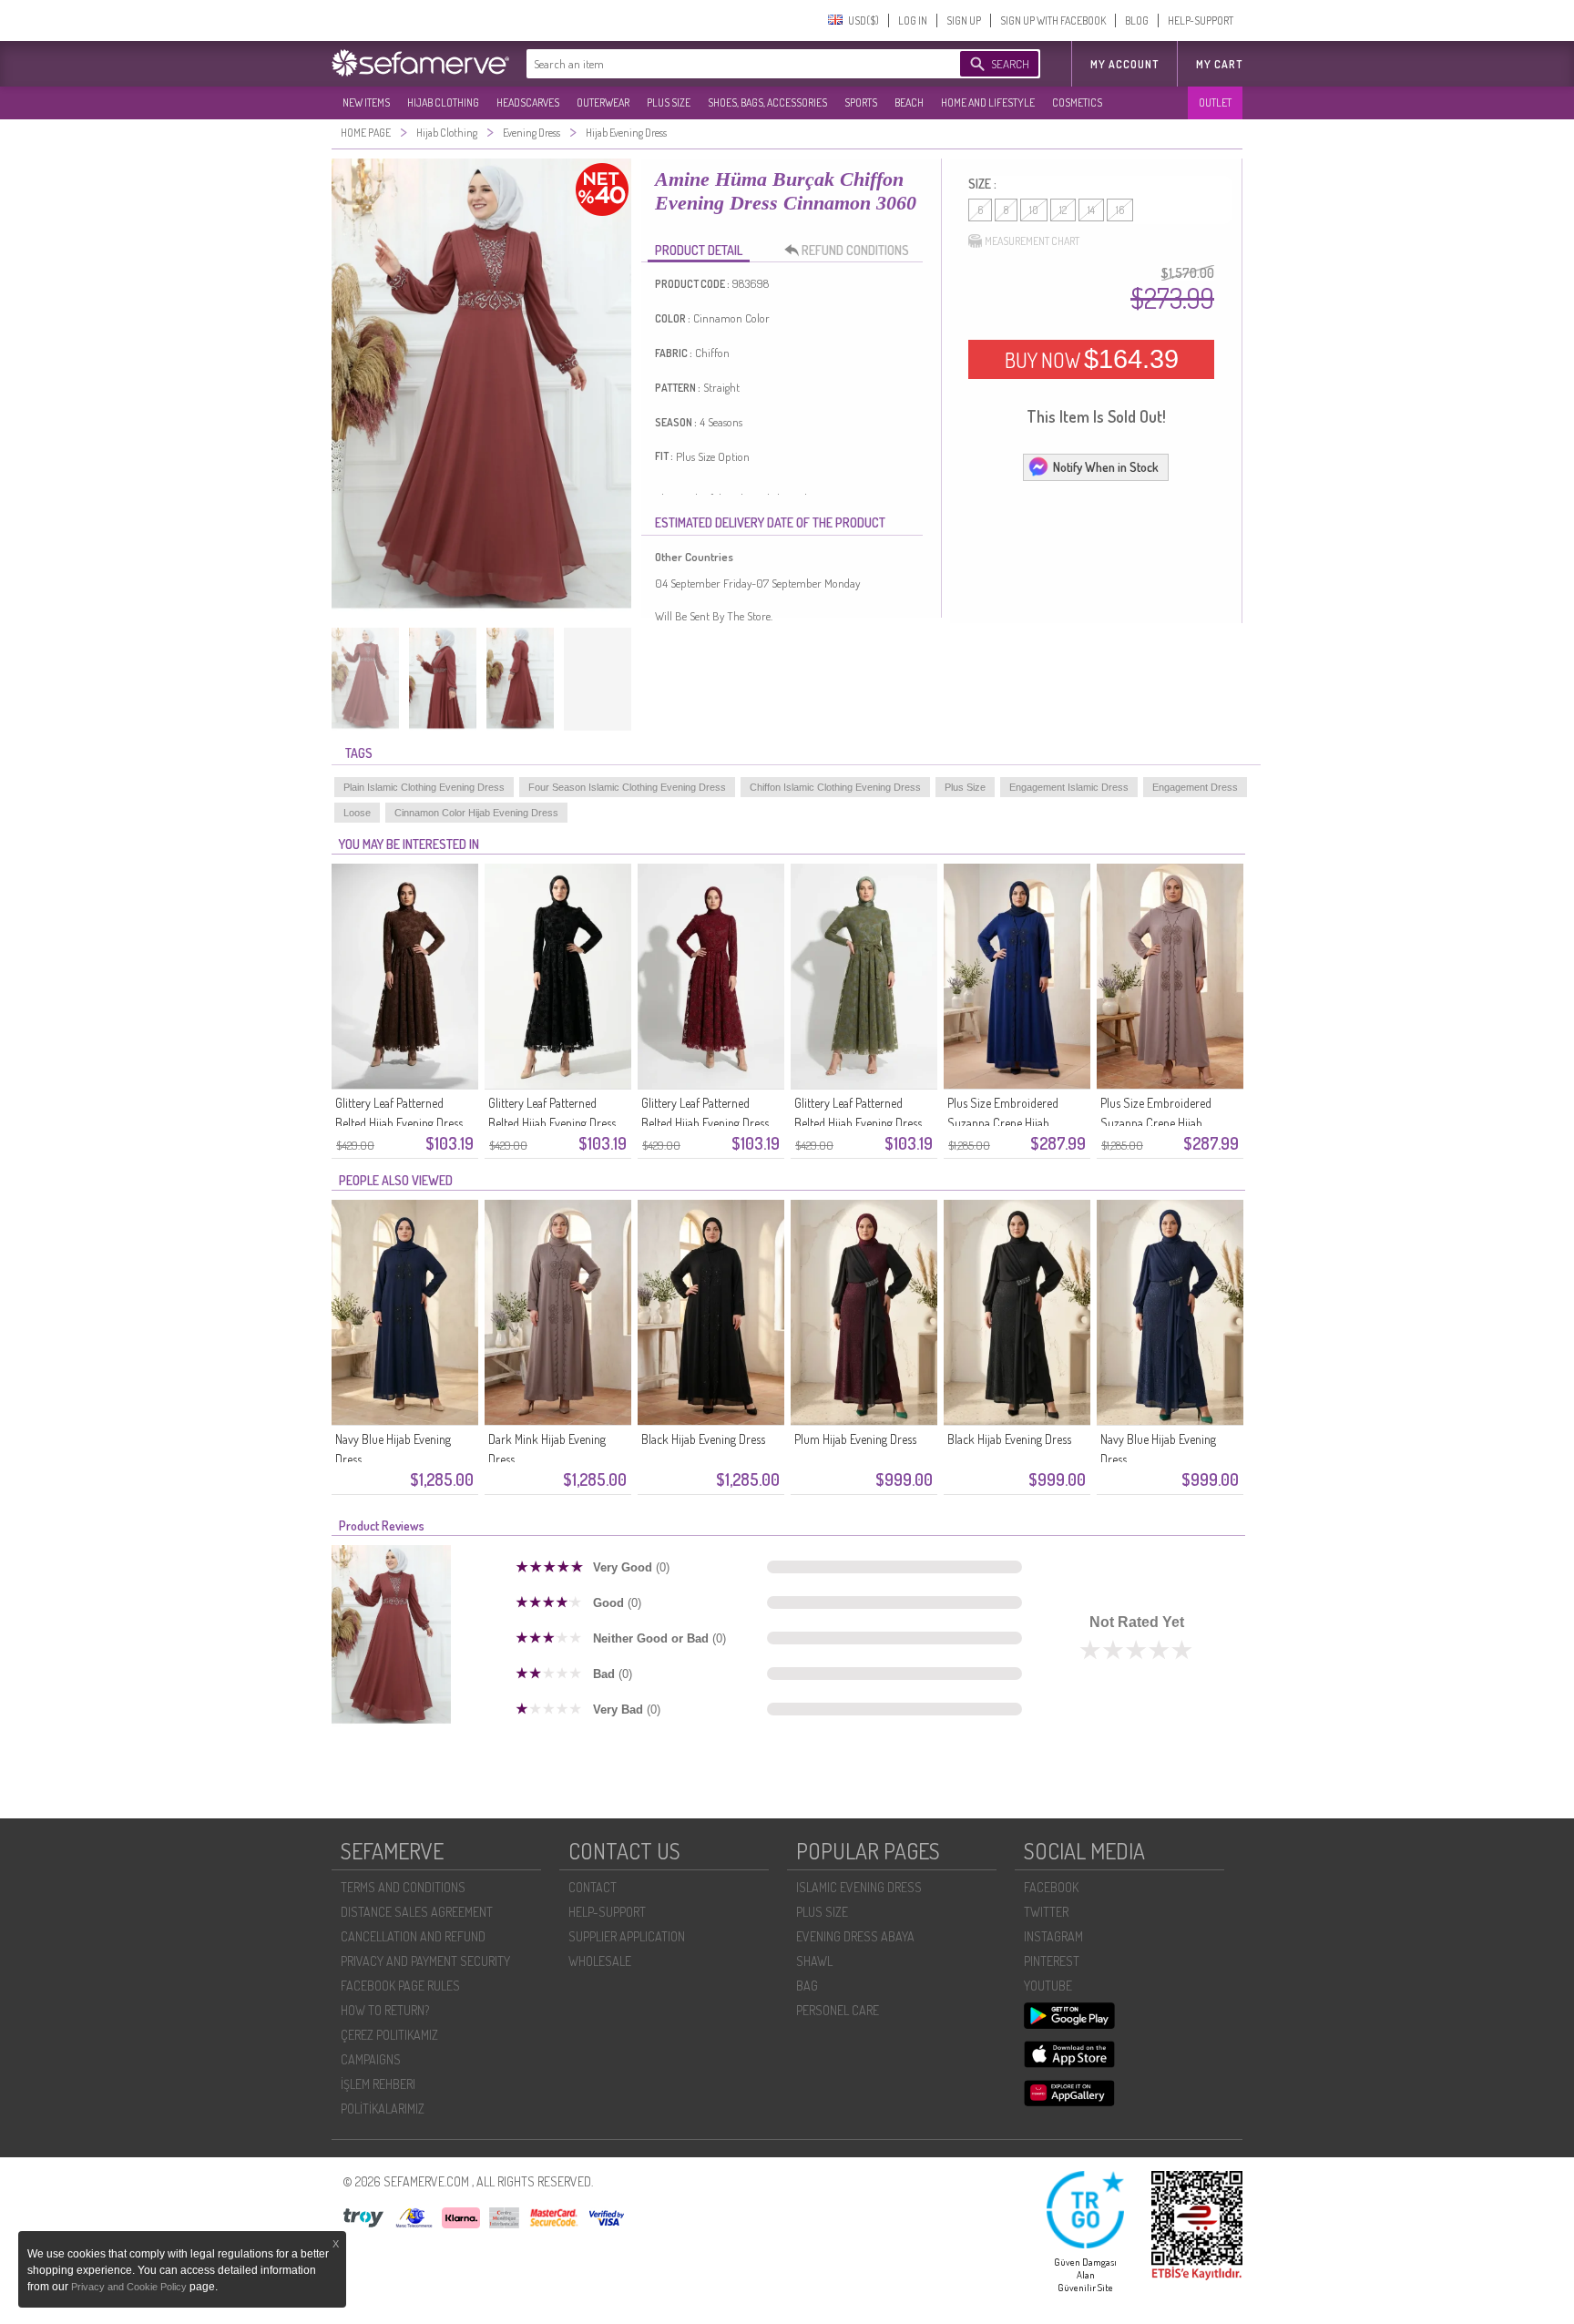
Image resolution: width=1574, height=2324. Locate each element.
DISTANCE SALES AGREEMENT (417, 1912)
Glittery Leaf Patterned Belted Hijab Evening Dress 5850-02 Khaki (858, 1123)
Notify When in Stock (1106, 467)
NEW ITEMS (366, 102)
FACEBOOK (1051, 1887)
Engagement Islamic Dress (1069, 787)
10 (1034, 210)
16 (1120, 210)
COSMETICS (1077, 102)
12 (1063, 210)
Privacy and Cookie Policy (130, 2287)
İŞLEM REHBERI (378, 2084)
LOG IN (913, 20)
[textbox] (725, 64)
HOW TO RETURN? (385, 2010)
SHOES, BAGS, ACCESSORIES (767, 102)
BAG (807, 1986)
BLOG (1137, 20)
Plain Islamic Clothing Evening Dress (424, 787)
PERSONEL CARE (838, 2010)
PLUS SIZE (669, 102)
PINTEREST (1052, 1961)
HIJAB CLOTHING (443, 102)
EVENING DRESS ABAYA (855, 1936)
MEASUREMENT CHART (1032, 241)
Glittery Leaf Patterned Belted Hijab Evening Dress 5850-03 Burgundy (705, 1123)
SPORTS (861, 102)
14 (1091, 210)
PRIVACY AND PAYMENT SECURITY (425, 1961)
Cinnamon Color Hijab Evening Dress (476, 813)
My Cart (1219, 64)
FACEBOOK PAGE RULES (400, 1986)
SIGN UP (964, 20)
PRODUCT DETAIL (699, 250)
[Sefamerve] (424, 63)
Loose (357, 813)
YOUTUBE (1048, 1986)
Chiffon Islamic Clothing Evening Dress (835, 787)
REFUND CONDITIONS (855, 250)
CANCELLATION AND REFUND (413, 1936)
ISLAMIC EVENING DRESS (859, 1887)
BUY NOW (1092, 359)
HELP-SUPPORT (1201, 20)
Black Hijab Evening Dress (703, 1439)
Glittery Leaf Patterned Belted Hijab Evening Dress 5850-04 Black (552, 1123)
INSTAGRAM (1053, 1936)
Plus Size (965, 787)
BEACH (909, 102)
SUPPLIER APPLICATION (627, 1936)
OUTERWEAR (603, 102)
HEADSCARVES (528, 102)
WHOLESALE (600, 1961)
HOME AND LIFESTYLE (988, 102)
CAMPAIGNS (371, 2059)
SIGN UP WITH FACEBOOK (1053, 20)
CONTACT (593, 1887)
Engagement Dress (1195, 787)
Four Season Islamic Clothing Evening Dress (627, 787)
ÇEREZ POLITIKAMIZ (389, 2035)
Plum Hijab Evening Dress (855, 1439)
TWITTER (1046, 1912)
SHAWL (814, 1961)
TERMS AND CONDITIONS (403, 1887)
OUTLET (1215, 102)
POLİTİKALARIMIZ (383, 2109)
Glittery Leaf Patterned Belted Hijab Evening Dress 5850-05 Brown (399, 1123)
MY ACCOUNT (1124, 64)
